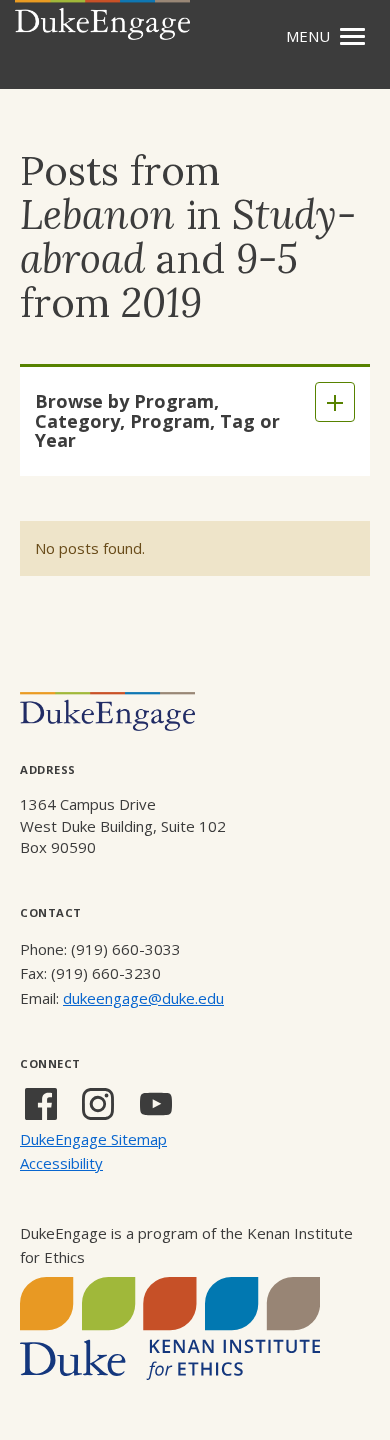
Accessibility (61, 1163)
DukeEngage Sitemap (93, 1139)
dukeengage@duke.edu (143, 998)
